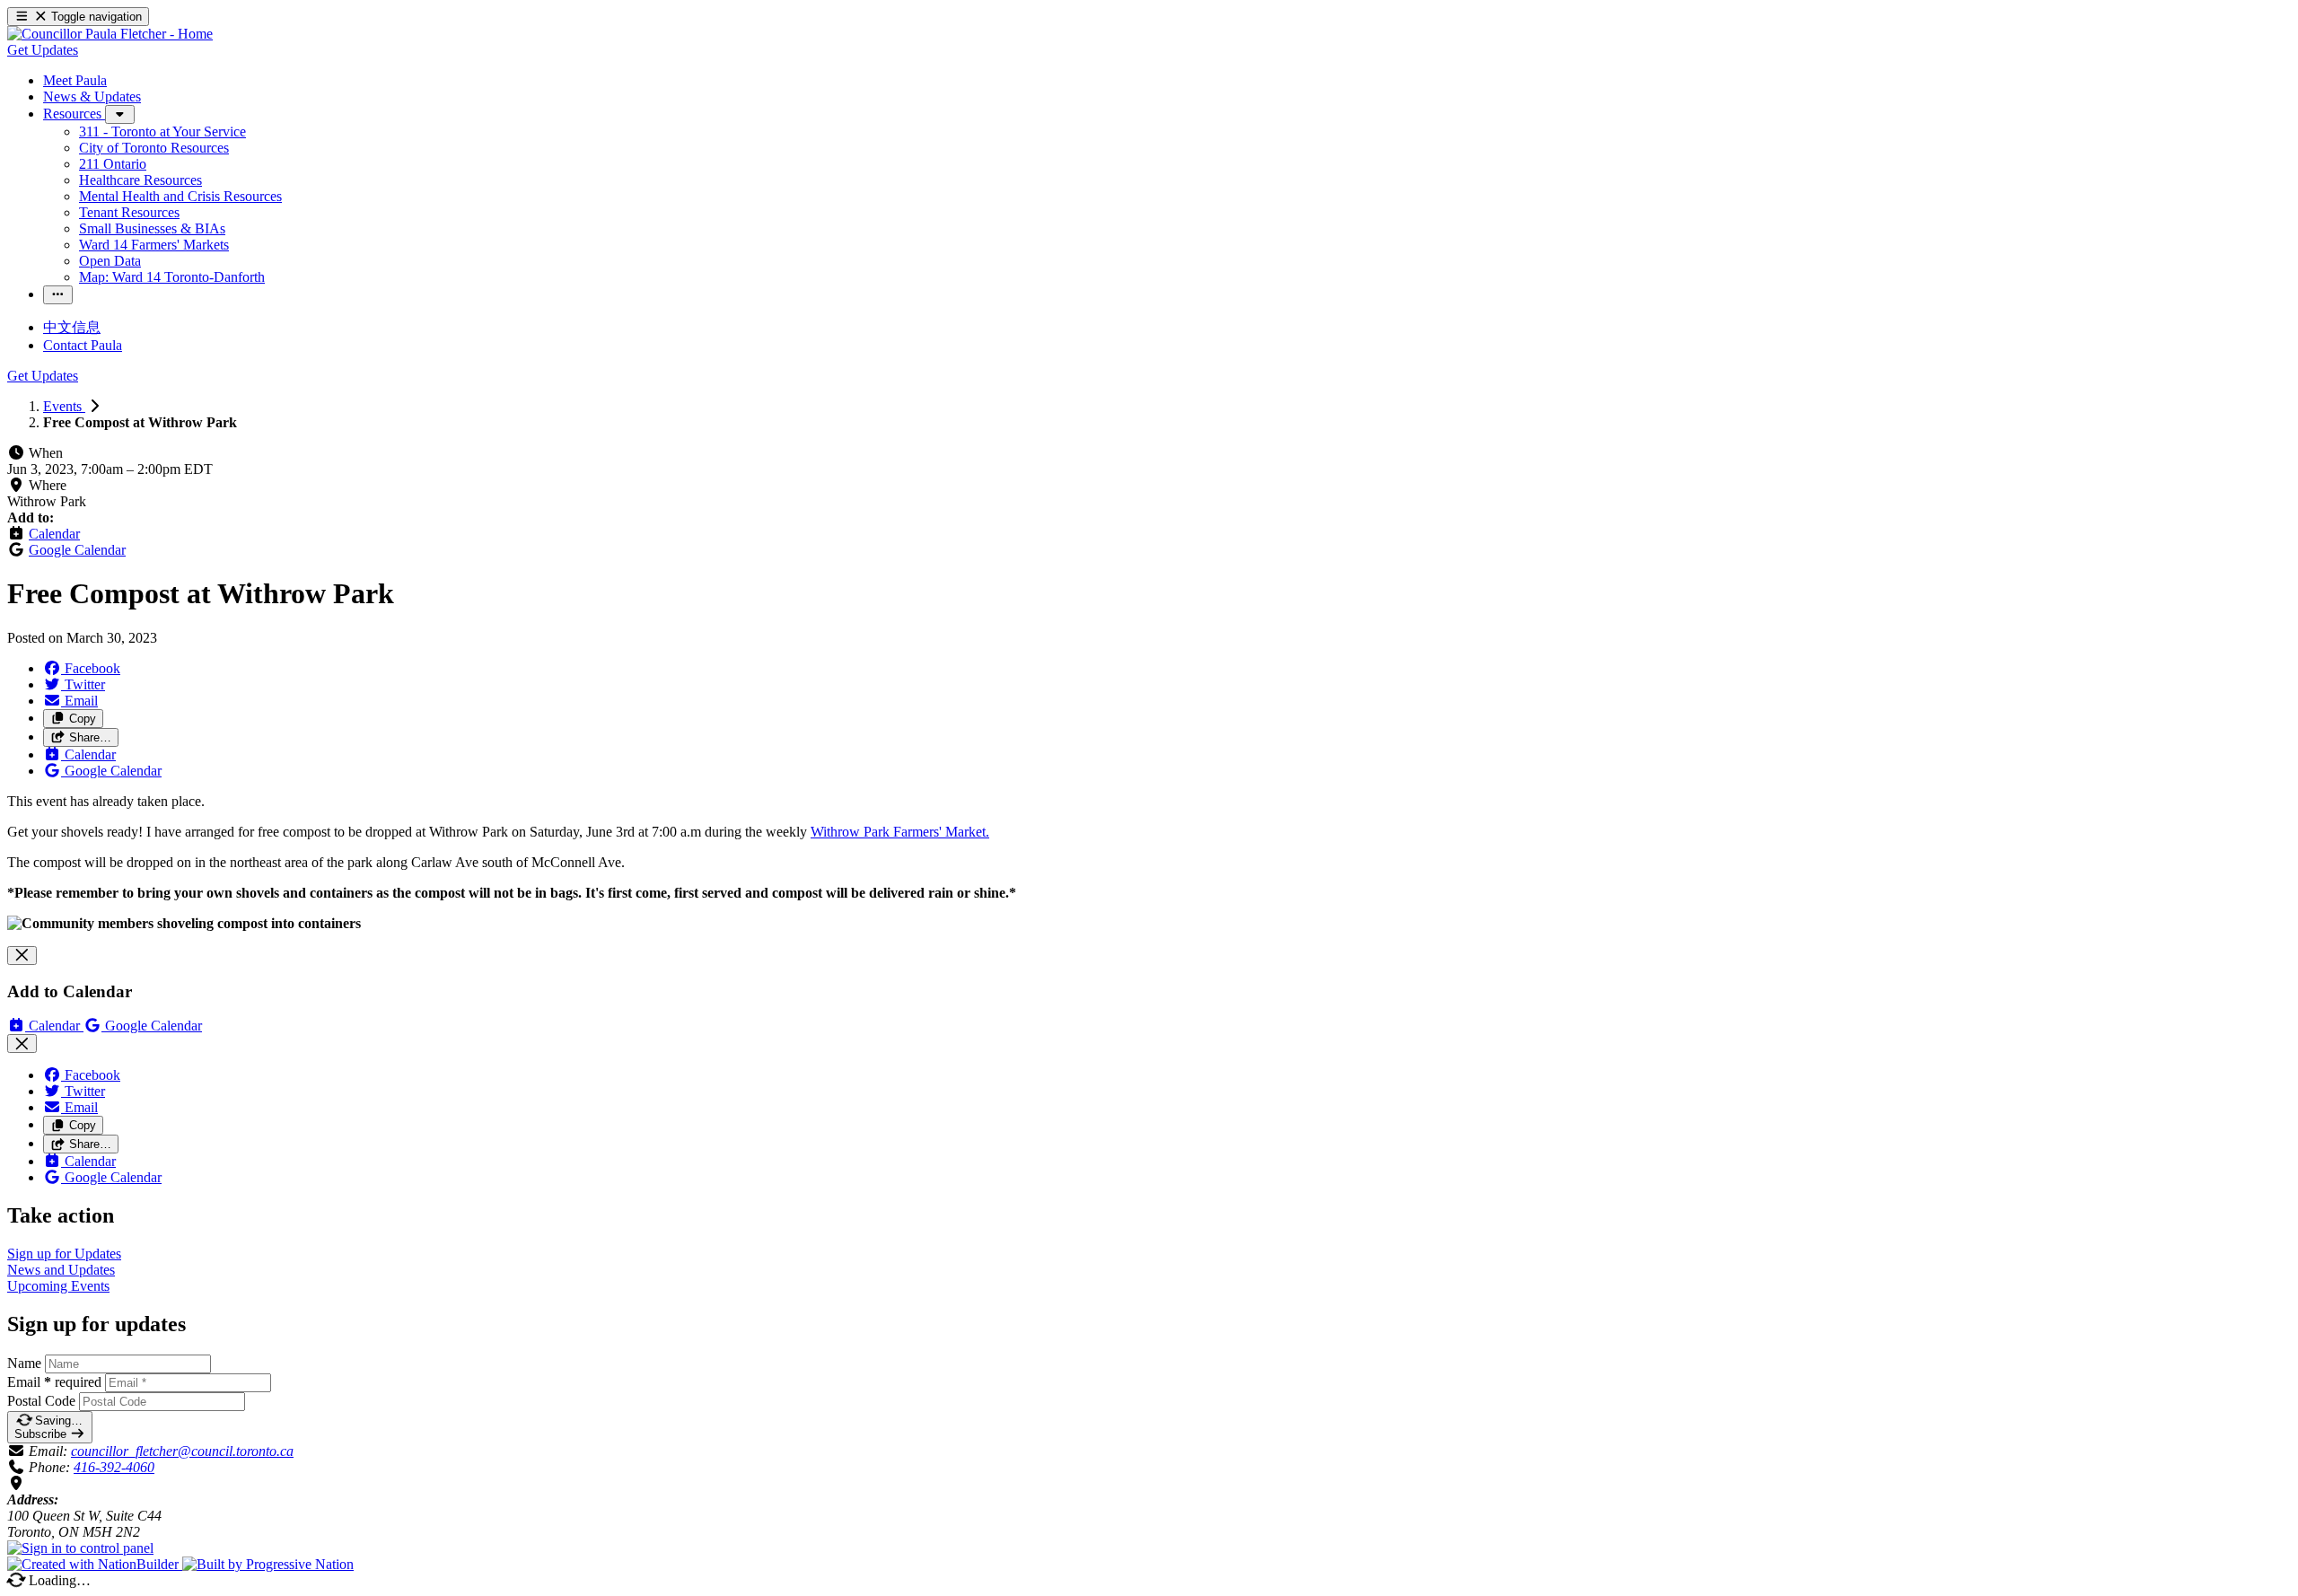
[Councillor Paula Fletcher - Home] (110, 34)
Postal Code (41, 1401)
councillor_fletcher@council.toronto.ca (182, 1451)
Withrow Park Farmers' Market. (900, 832)
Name (24, 1363)
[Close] (22, 956)
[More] (120, 114)
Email (54, 1382)
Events (64, 406)
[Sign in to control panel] (80, 1548)
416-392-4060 (114, 1467)
